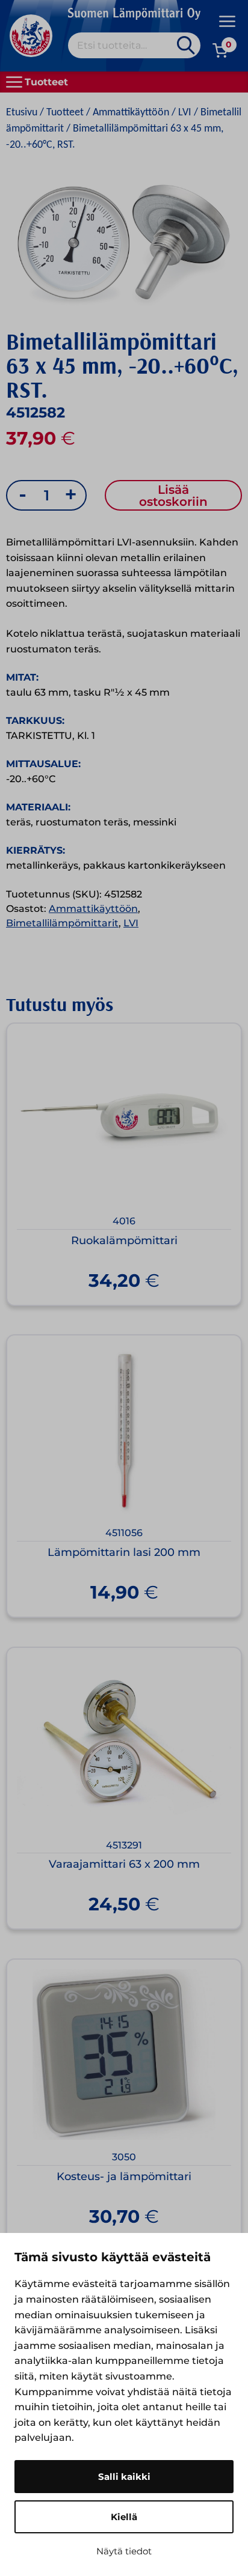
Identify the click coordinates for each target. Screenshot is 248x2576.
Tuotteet (65, 113)
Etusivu (22, 113)
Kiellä (124, 2517)
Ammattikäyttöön (131, 113)
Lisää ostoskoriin (173, 496)
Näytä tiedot (124, 2551)
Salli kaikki (124, 2477)
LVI (185, 113)
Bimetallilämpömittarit (62, 923)
